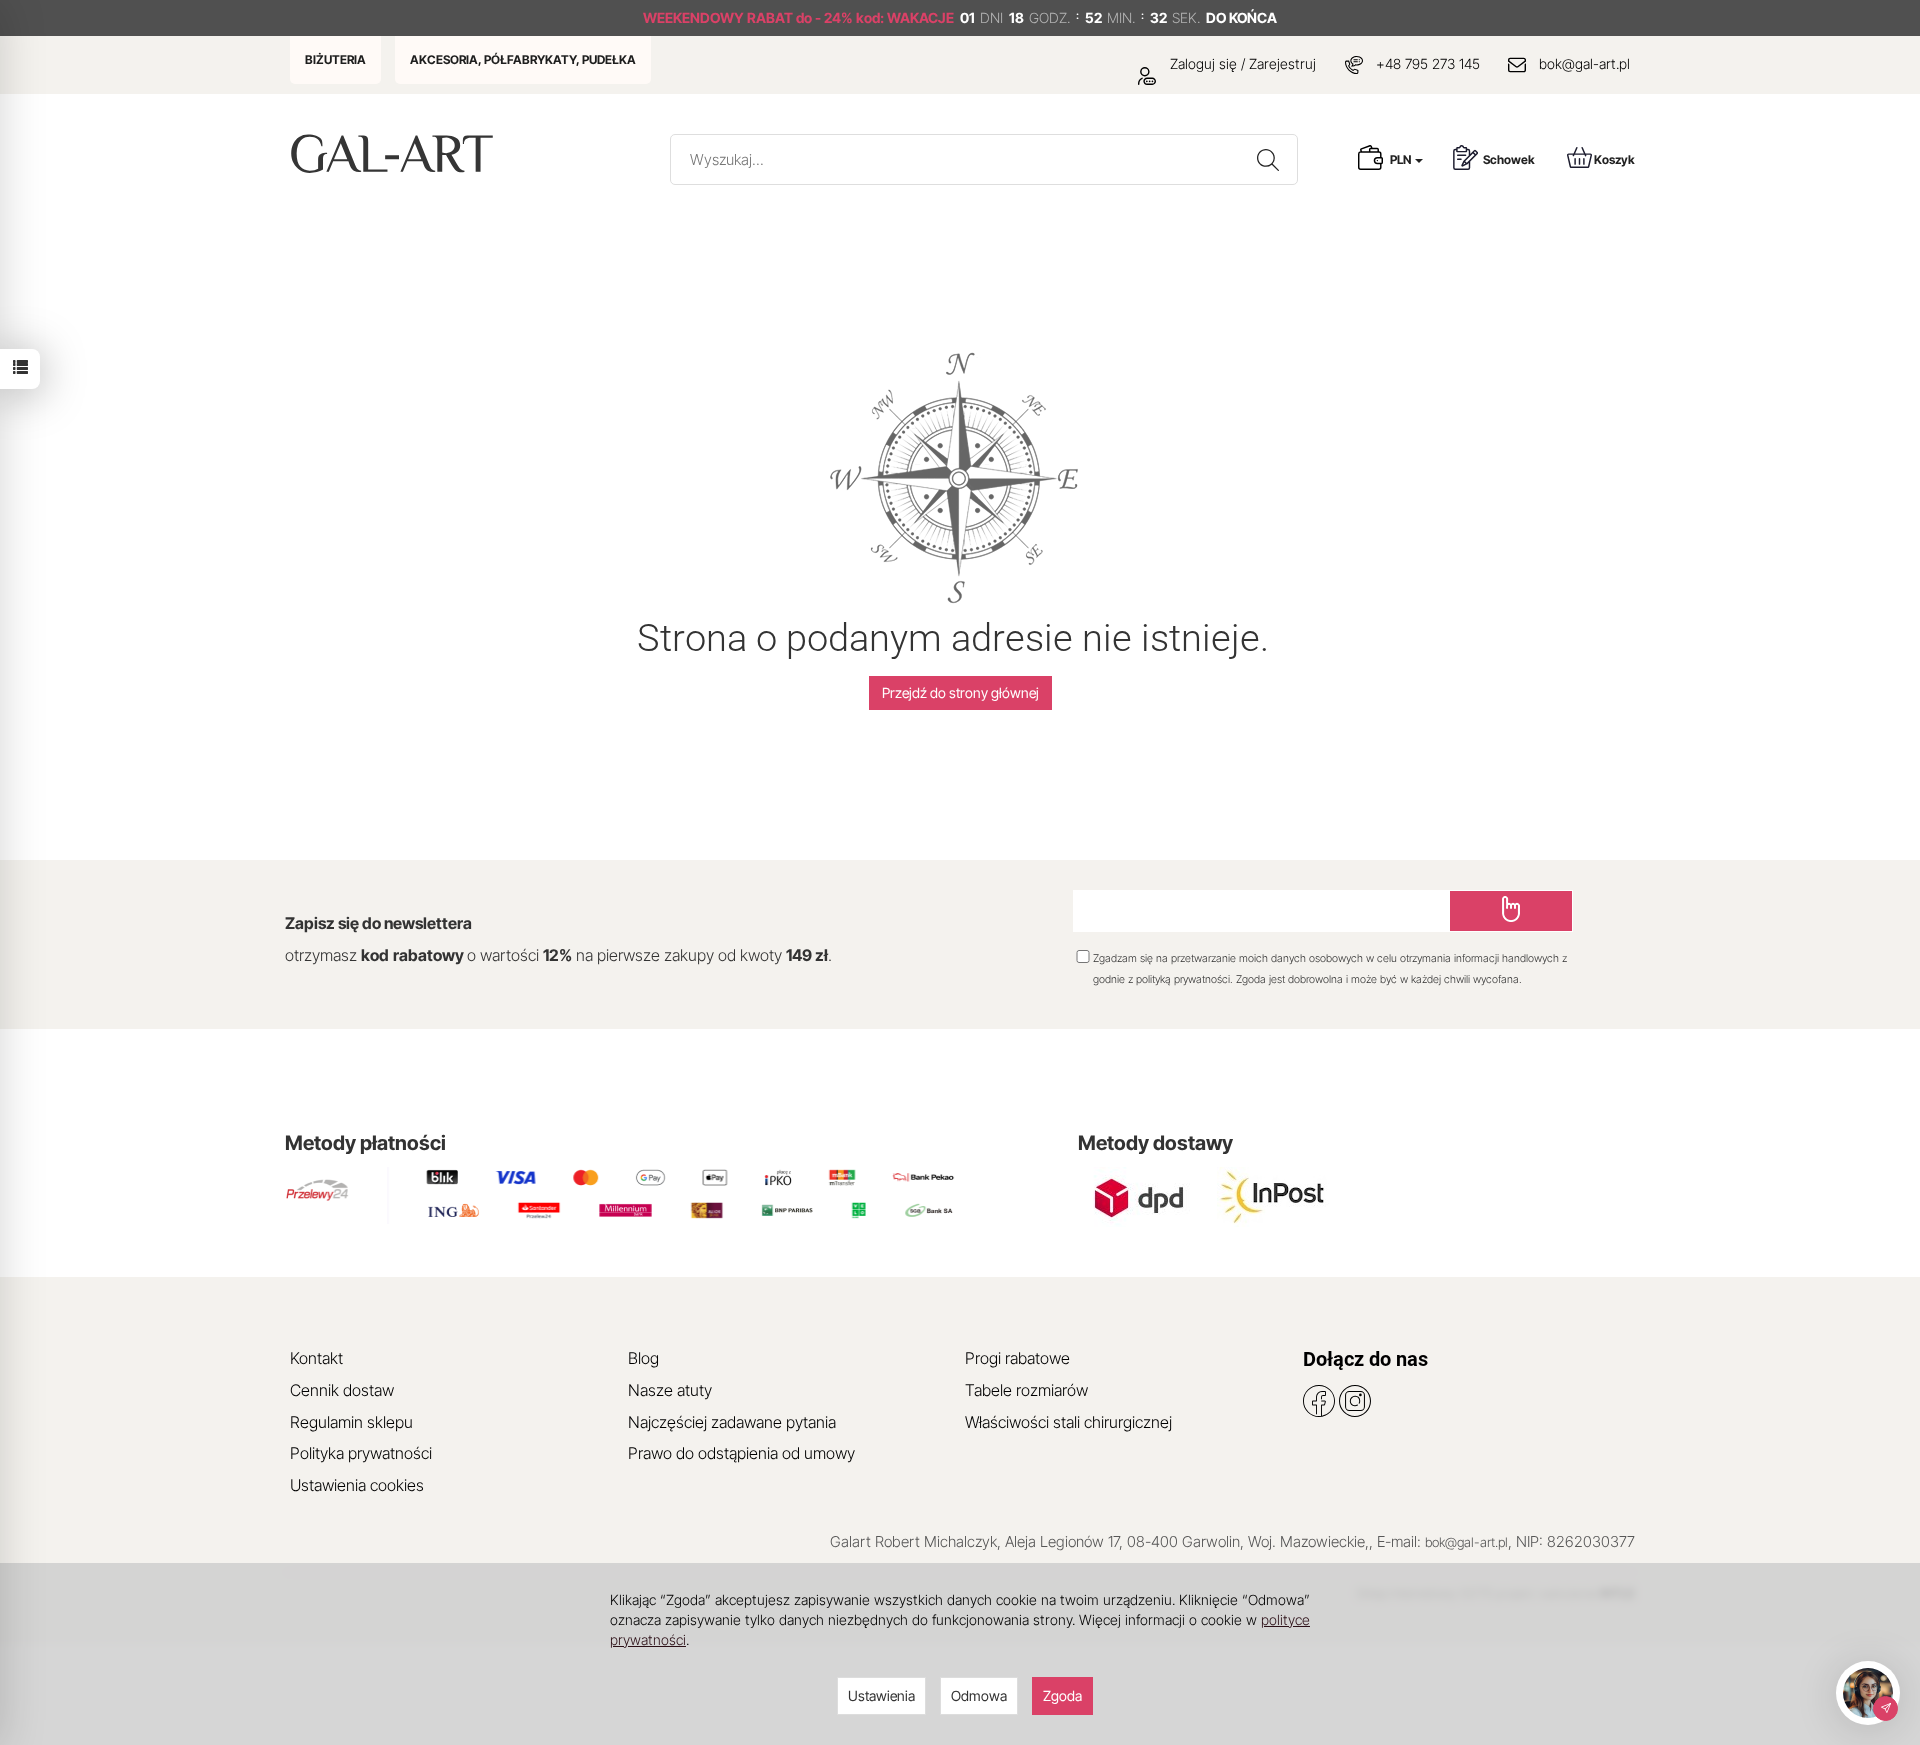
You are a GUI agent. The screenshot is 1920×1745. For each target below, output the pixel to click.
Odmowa (979, 1695)
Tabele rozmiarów (1026, 1390)
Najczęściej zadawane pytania (732, 1422)
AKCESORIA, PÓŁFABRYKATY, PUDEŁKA (523, 59)
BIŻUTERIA (335, 59)
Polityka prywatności (361, 1453)
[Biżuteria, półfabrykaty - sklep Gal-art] (396, 153)
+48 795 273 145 (1428, 63)
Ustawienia (881, 1695)
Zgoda (1062, 1695)
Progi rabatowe (1017, 1358)
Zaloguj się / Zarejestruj (1241, 63)
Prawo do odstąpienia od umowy (741, 1453)
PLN (1401, 159)
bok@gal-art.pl (1584, 63)
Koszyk (1614, 159)
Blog (643, 1358)
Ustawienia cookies (357, 1485)
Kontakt (316, 1358)
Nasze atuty (670, 1390)
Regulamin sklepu (351, 1422)
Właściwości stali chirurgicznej (1068, 1422)
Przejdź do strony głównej (960, 692)
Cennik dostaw (342, 1390)
